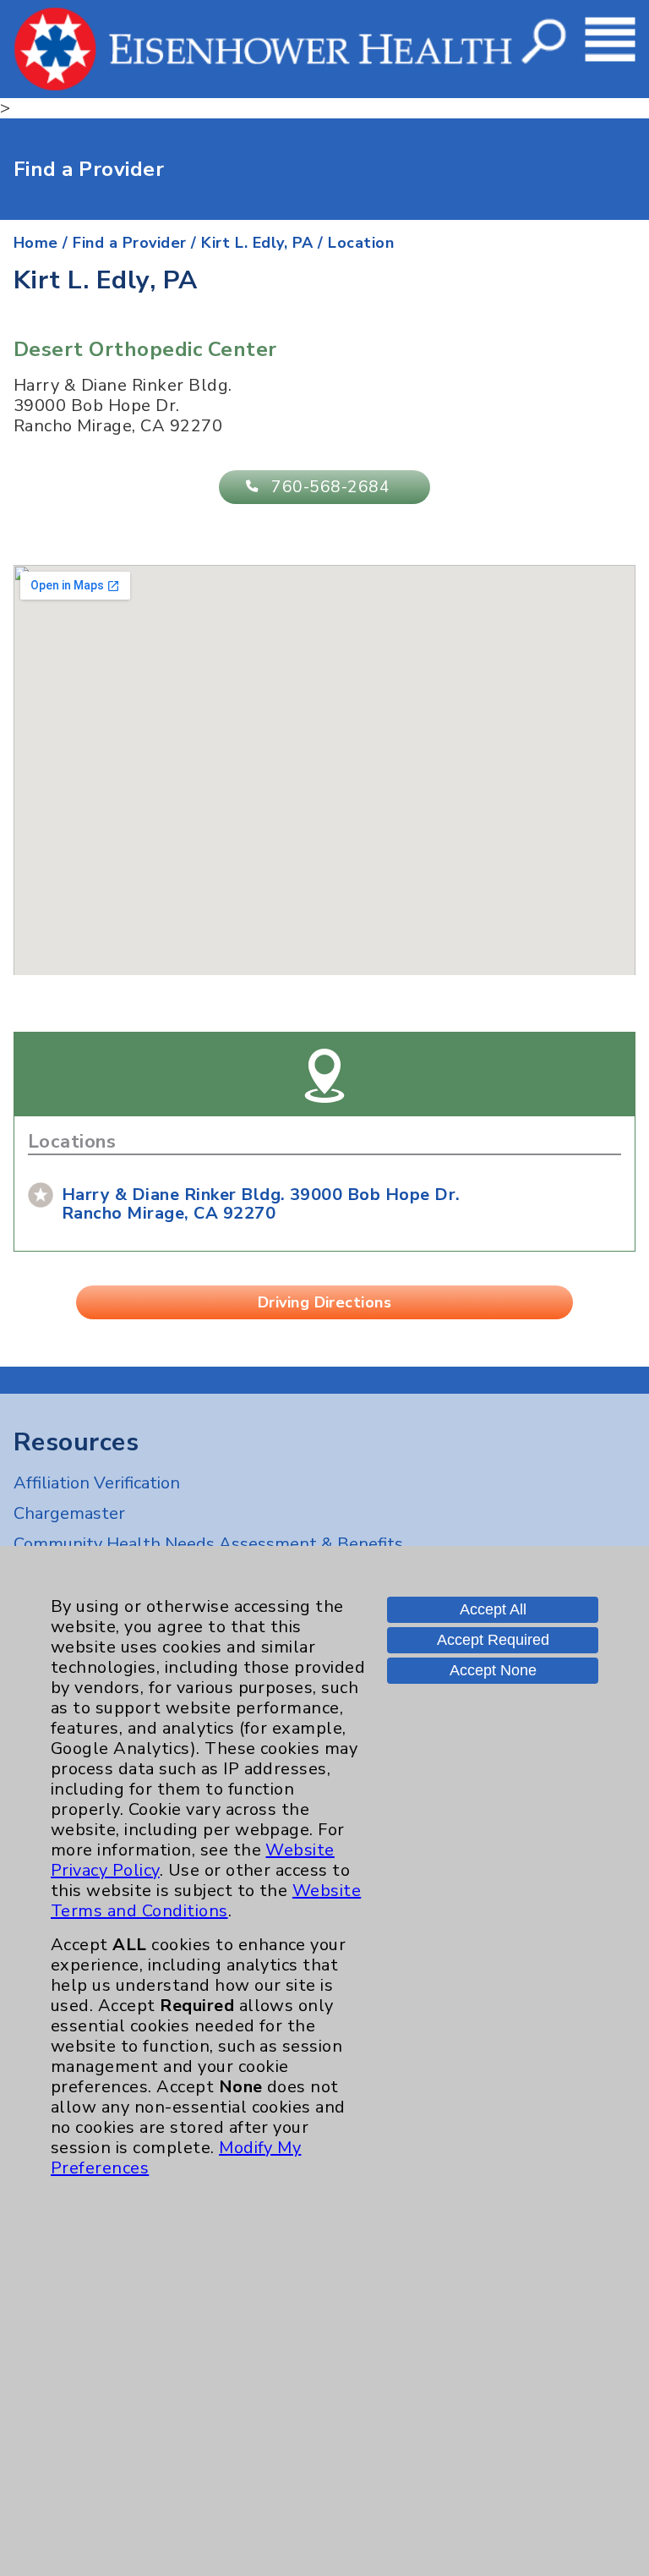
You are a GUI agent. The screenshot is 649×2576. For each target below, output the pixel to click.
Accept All (493, 1609)
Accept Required (493, 1640)
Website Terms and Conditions (206, 1901)
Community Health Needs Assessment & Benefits (208, 1544)
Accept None (493, 1670)
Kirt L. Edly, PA (257, 243)
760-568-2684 (330, 487)
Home (36, 243)
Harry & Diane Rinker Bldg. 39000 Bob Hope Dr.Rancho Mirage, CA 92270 (261, 1204)
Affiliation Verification (97, 1483)
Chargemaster (69, 1513)
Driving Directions (325, 1302)
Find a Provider (129, 243)
